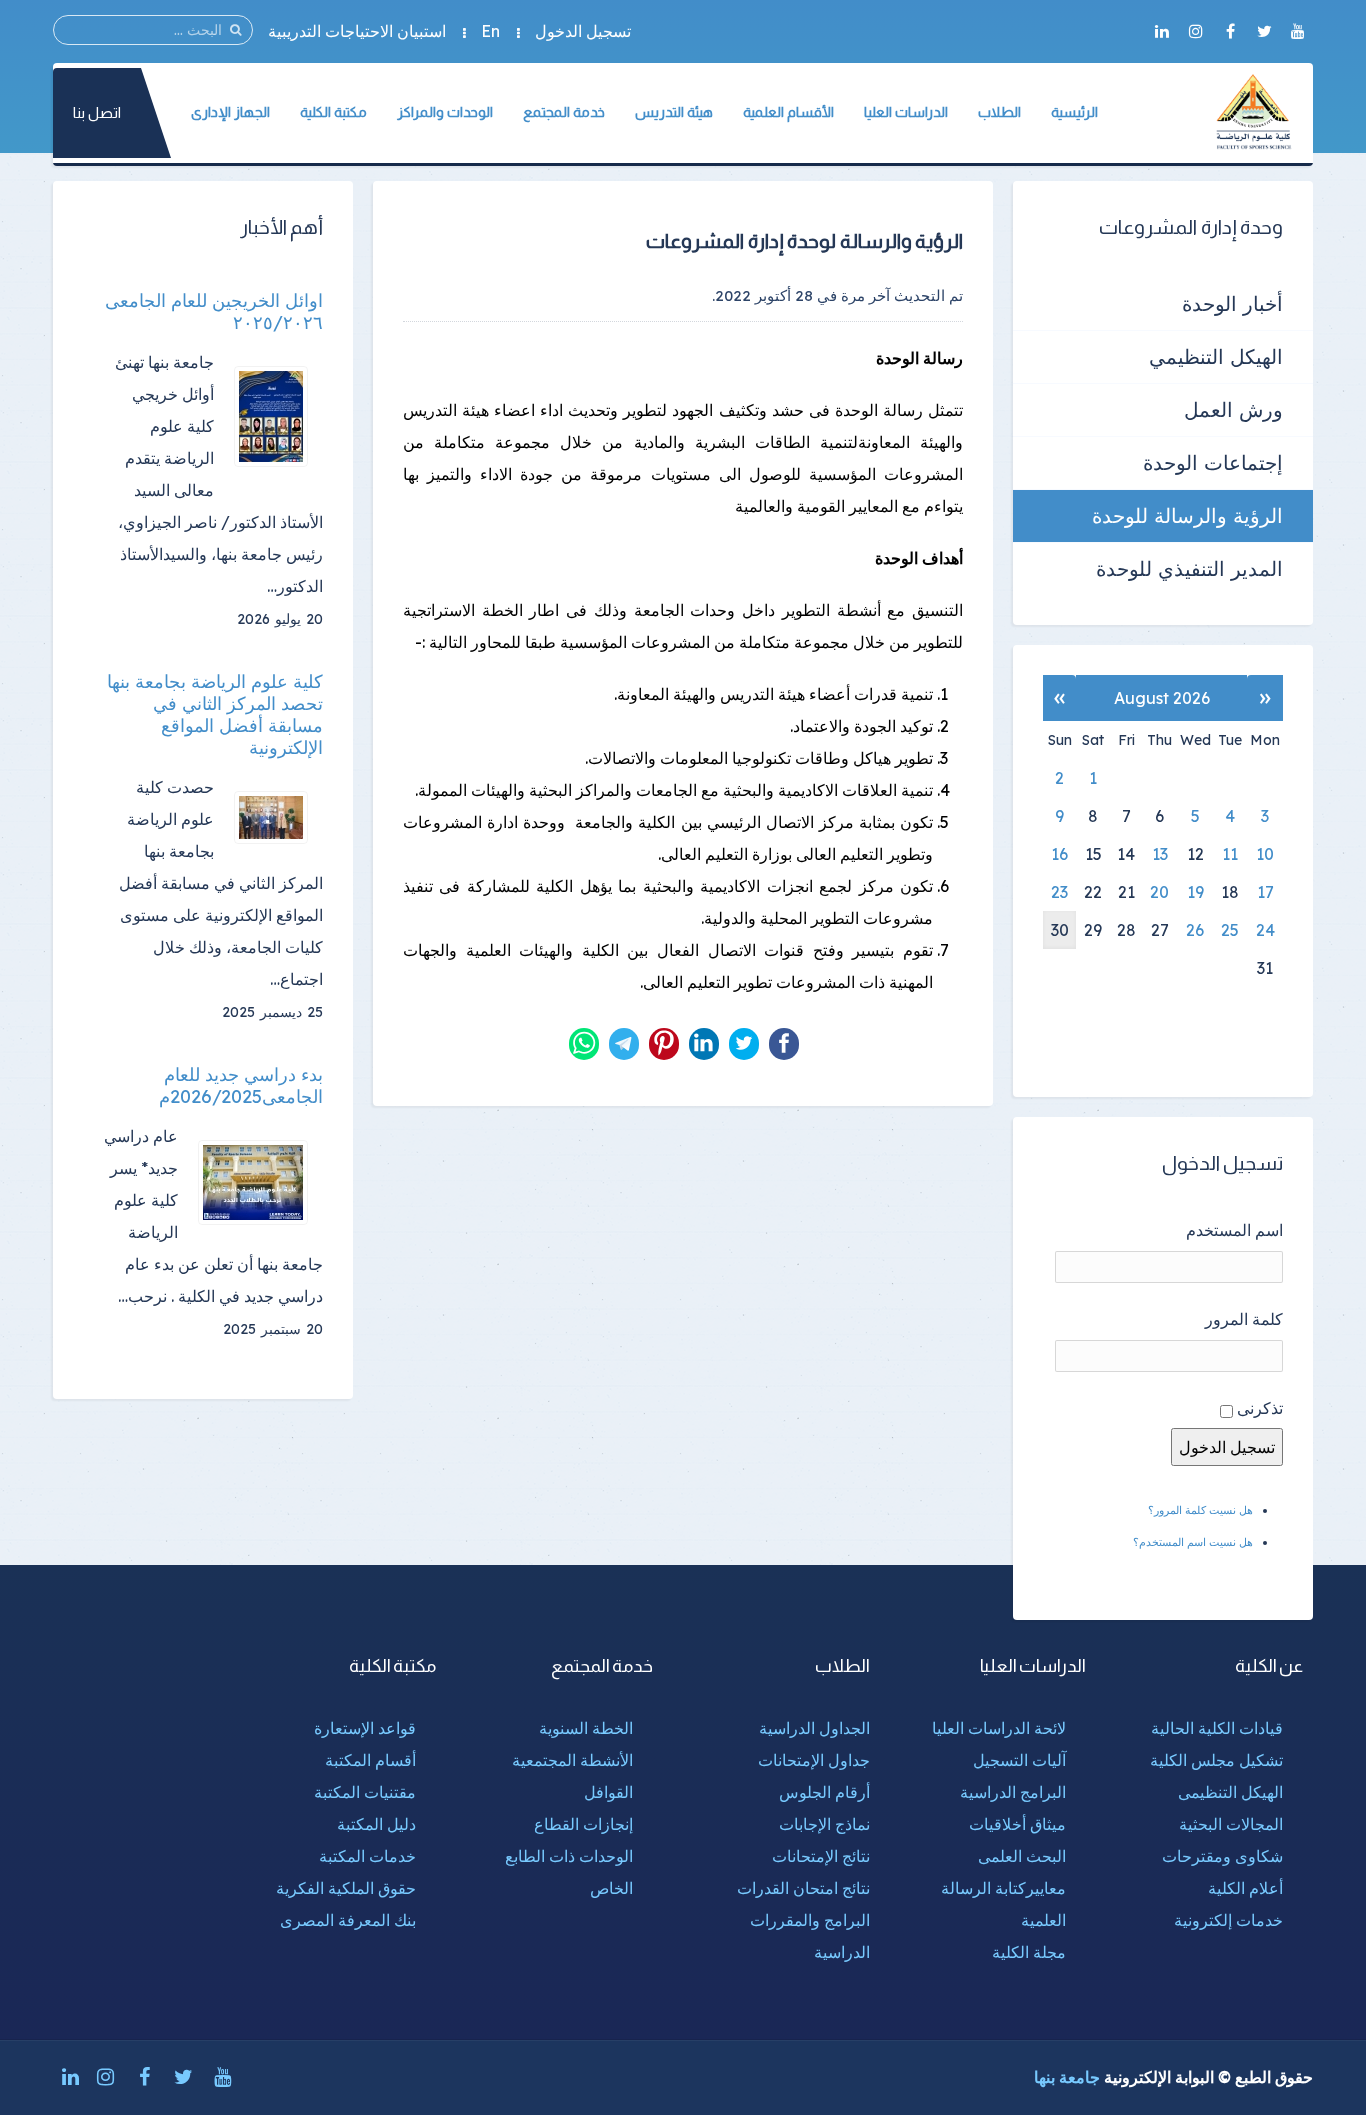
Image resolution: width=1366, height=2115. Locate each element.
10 (1265, 854)
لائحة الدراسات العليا (999, 1728)
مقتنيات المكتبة (365, 1792)
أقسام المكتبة (370, 1760)
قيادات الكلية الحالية (1217, 1728)
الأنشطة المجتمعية (572, 1760)
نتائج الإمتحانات (821, 1856)
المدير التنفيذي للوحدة (1189, 568)
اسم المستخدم (1234, 1230)
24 (1265, 930)
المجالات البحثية (1231, 1824)
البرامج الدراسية (1013, 1792)
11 (1230, 854)
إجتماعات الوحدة (1213, 462)
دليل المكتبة (376, 1824)
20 (1159, 892)
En (490, 31)
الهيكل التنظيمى (1230, 1792)
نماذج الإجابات (824, 1824)
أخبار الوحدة (1232, 303)
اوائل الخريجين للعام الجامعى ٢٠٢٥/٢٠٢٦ (214, 312)
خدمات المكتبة (367, 1856)
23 (1059, 892)
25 (1230, 930)
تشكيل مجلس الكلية (1216, 1760)
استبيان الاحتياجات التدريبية (357, 31)
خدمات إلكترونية (1228, 1920)
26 (1195, 930)
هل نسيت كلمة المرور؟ (1200, 1510)
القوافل (608, 1792)
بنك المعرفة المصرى (348, 1920)
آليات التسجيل (1019, 1760)
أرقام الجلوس (824, 1792)
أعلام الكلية (1245, 1888)
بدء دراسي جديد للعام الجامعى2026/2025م (241, 1086)
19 (1195, 892)
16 (1059, 854)
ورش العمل (1233, 409)
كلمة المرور (1244, 1319)
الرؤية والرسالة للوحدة (1187, 515)
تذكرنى (1260, 1408)
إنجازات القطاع (583, 1824)
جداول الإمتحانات (814, 1760)
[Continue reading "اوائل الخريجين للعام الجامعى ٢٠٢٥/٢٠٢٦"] (278, 416)
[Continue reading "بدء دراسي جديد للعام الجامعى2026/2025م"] (260, 1182)
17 (1265, 892)
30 (1060, 930)
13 (1160, 854)
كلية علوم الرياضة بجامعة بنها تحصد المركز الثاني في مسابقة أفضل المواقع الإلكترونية (215, 715)
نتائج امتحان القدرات (803, 1888)
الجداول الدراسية (814, 1728)
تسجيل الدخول (583, 31)
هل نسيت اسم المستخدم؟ (1193, 1542)
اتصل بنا (97, 112)
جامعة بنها (1067, 2077)
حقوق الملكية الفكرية (346, 1888)
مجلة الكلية (1029, 1952)
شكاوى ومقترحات (1222, 1856)
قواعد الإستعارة (365, 1728)
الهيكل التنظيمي (1216, 356)
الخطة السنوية (586, 1728)
